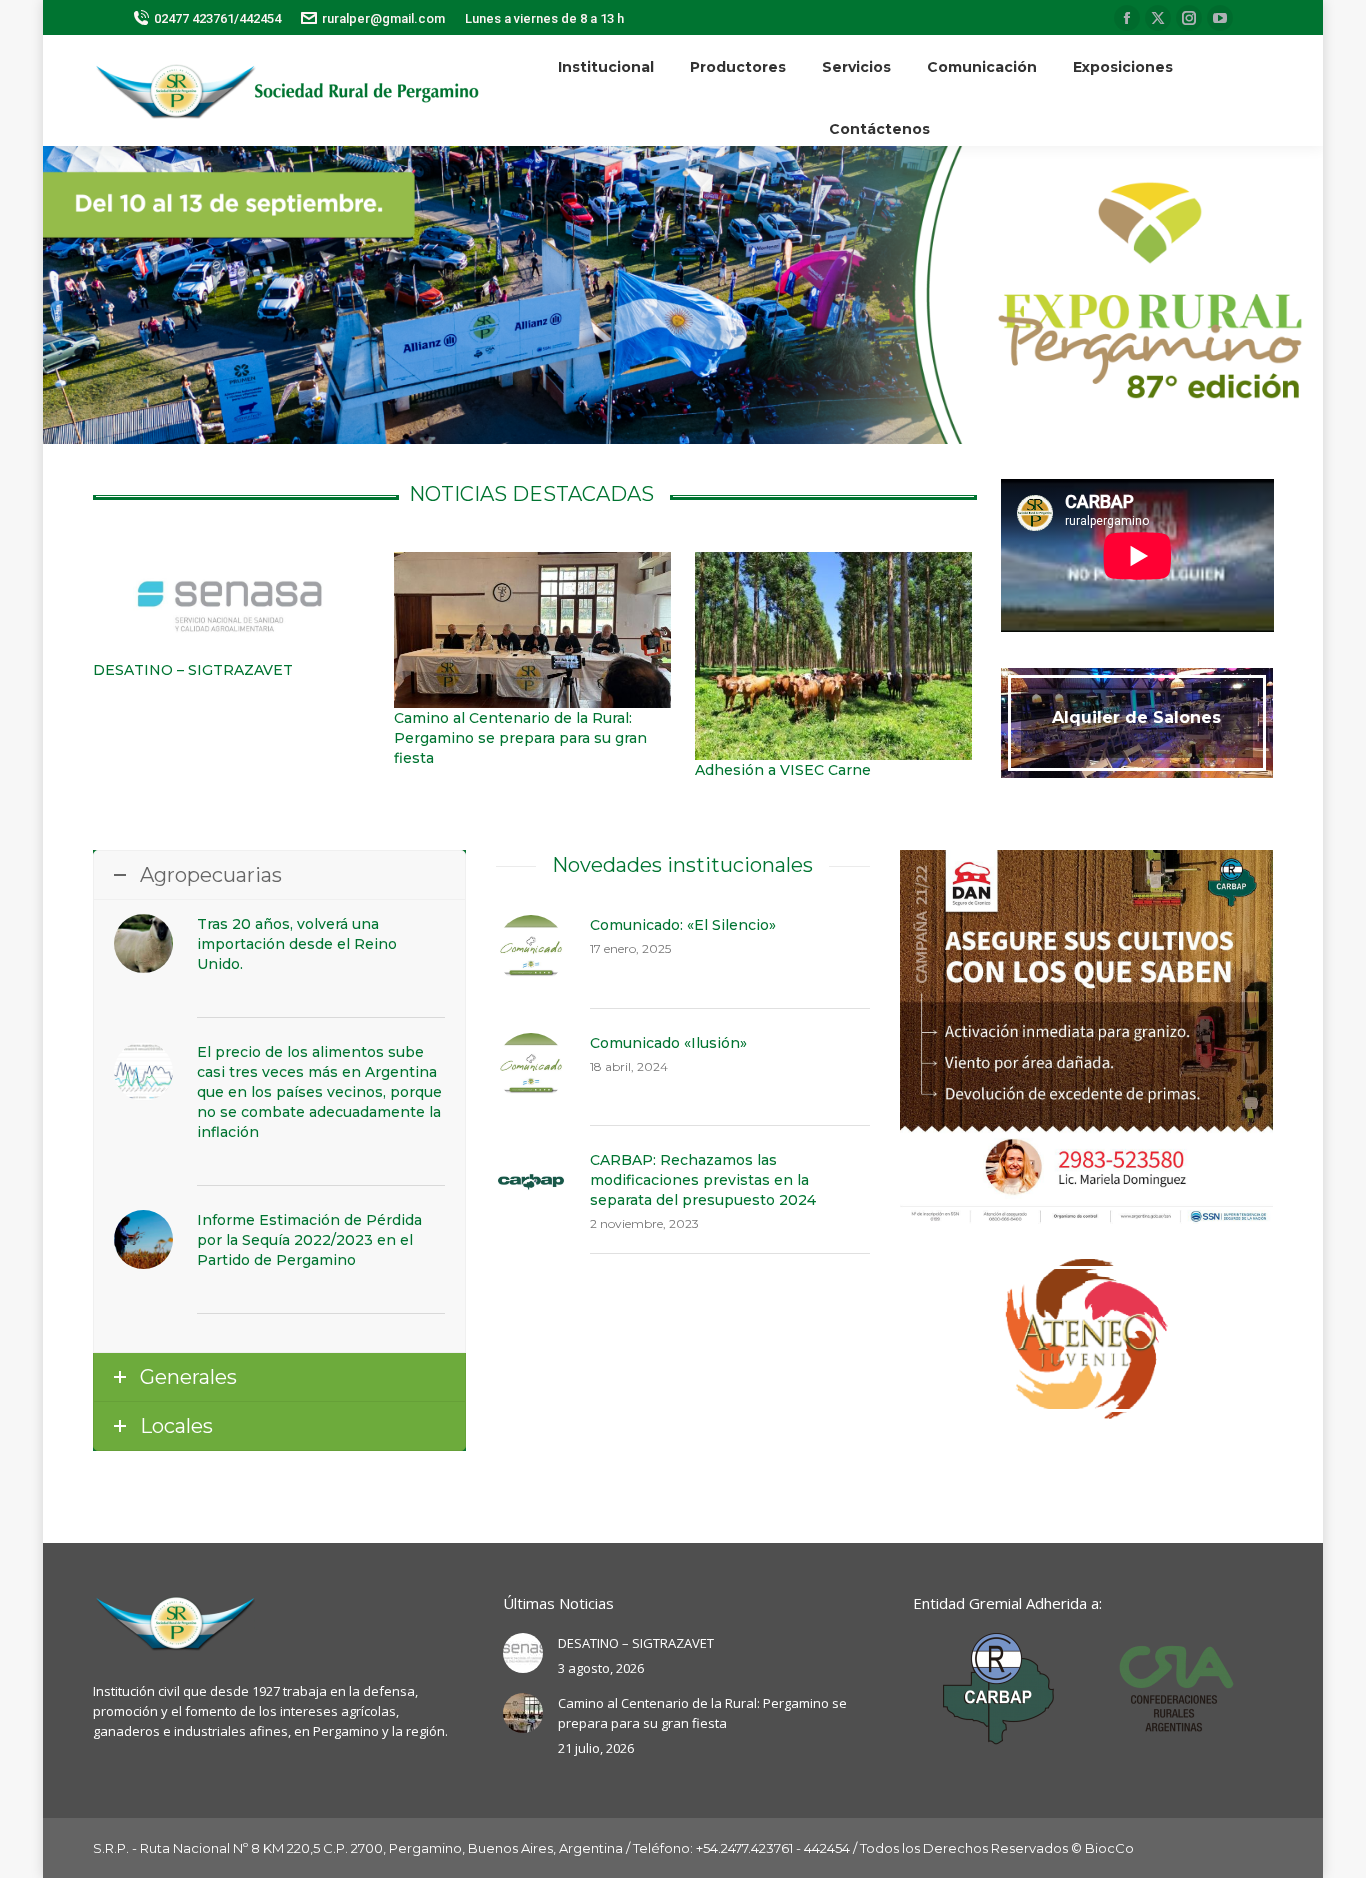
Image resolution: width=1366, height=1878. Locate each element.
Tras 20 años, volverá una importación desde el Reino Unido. (297, 944)
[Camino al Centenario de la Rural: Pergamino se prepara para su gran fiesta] (532, 630)
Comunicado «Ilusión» (668, 1043)
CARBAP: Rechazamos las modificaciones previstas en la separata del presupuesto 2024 (703, 1180)
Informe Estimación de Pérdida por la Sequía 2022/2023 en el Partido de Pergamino (309, 1240)
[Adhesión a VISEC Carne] (833, 656)
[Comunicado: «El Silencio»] (530, 949)
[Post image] (523, 1653)
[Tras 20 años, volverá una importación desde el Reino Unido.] (143, 943)
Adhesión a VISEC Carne (783, 770)
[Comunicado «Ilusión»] (530, 1067)
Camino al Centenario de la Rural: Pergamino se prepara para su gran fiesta (520, 738)
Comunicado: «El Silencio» (683, 925)
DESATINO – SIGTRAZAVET (193, 670)
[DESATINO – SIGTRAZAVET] (231, 606)
